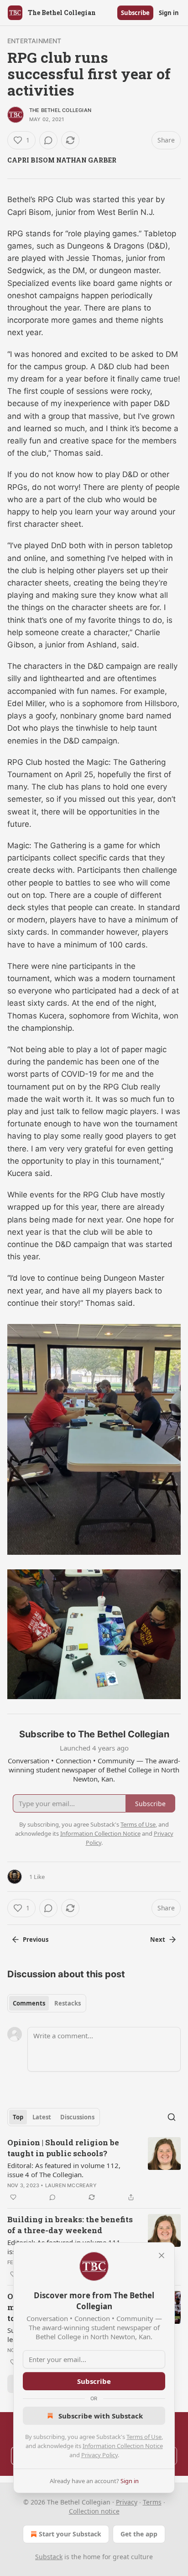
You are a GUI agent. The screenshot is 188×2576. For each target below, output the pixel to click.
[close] (162, 2255)
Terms (152, 2502)
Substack (49, 2557)
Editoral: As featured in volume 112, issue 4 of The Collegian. (64, 2170)
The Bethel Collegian (60, 110)
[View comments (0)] (48, 140)
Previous (36, 1940)
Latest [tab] (42, 2117)
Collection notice (94, 2511)
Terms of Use (144, 2437)
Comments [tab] (29, 2003)
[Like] (13, 2197)
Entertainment (34, 41)
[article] (94, 2170)
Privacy (127, 2502)
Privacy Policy (99, 2455)
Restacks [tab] (68, 2003)
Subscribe (135, 13)
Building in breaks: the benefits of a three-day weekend (70, 2225)
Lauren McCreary (71, 2185)
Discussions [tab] (77, 2117)
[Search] (172, 2117)
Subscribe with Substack (101, 2416)
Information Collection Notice (123, 2446)
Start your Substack (70, 2534)
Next (158, 1940)
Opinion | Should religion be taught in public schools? (63, 2148)
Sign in (169, 13)
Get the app (139, 2534)
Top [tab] (18, 2117)
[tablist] (47, 2003)
